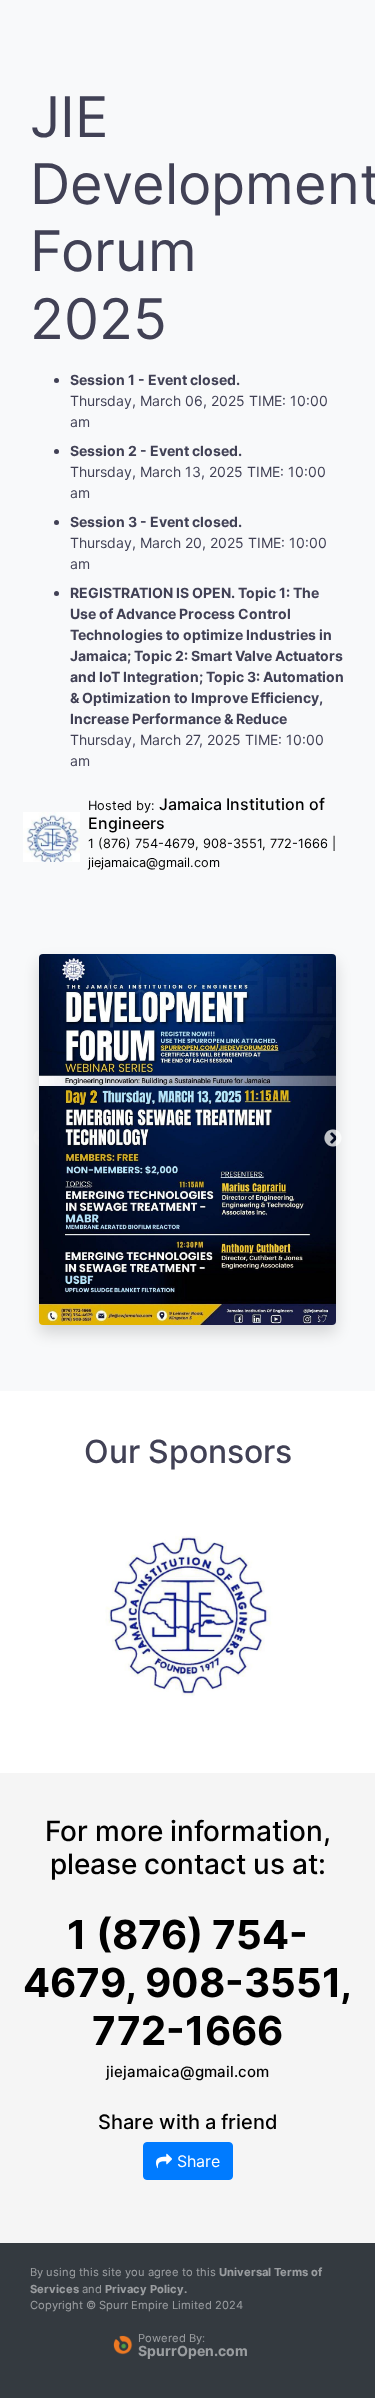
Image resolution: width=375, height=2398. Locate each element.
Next (333, 1139)
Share (196, 2161)
